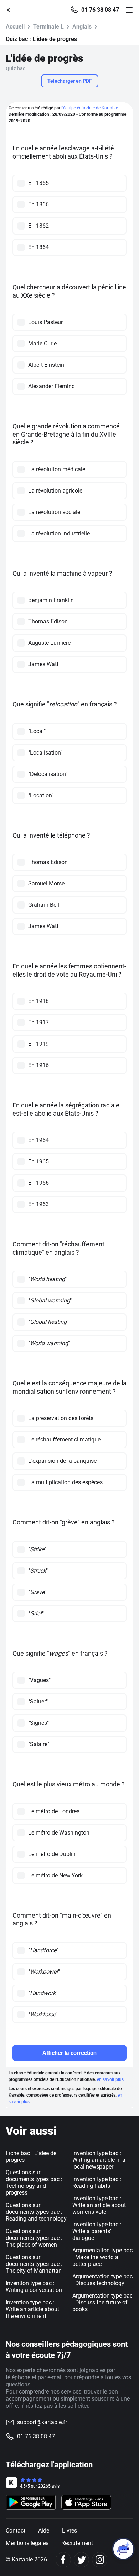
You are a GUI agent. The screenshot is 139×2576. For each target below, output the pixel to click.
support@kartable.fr (42, 2422)
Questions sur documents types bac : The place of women (34, 2238)
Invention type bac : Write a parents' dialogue (97, 2231)
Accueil (15, 27)
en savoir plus (110, 2079)
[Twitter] (81, 2560)
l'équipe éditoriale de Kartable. (90, 108)
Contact (16, 2531)
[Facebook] (63, 2560)
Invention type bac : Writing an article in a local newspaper (99, 2160)
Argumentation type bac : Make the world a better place (102, 2257)
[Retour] (13, 9)
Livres (69, 2531)
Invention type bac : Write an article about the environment (32, 2309)
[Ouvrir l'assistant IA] (123, 2549)
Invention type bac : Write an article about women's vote (99, 2205)
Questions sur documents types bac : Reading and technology (36, 2212)
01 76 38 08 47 (100, 10)
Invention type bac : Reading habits (97, 2182)
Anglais (82, 27)
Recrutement (77, 2543)
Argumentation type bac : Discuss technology (102, 2280)
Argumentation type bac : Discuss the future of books (102, 2302)
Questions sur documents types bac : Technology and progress (34, 2182)
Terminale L (48, 27)
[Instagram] (100, 2560)
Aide (44, 2531)
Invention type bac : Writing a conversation (34, 2287)
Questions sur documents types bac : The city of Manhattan (34, 2264)
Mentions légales (27, 2543)
